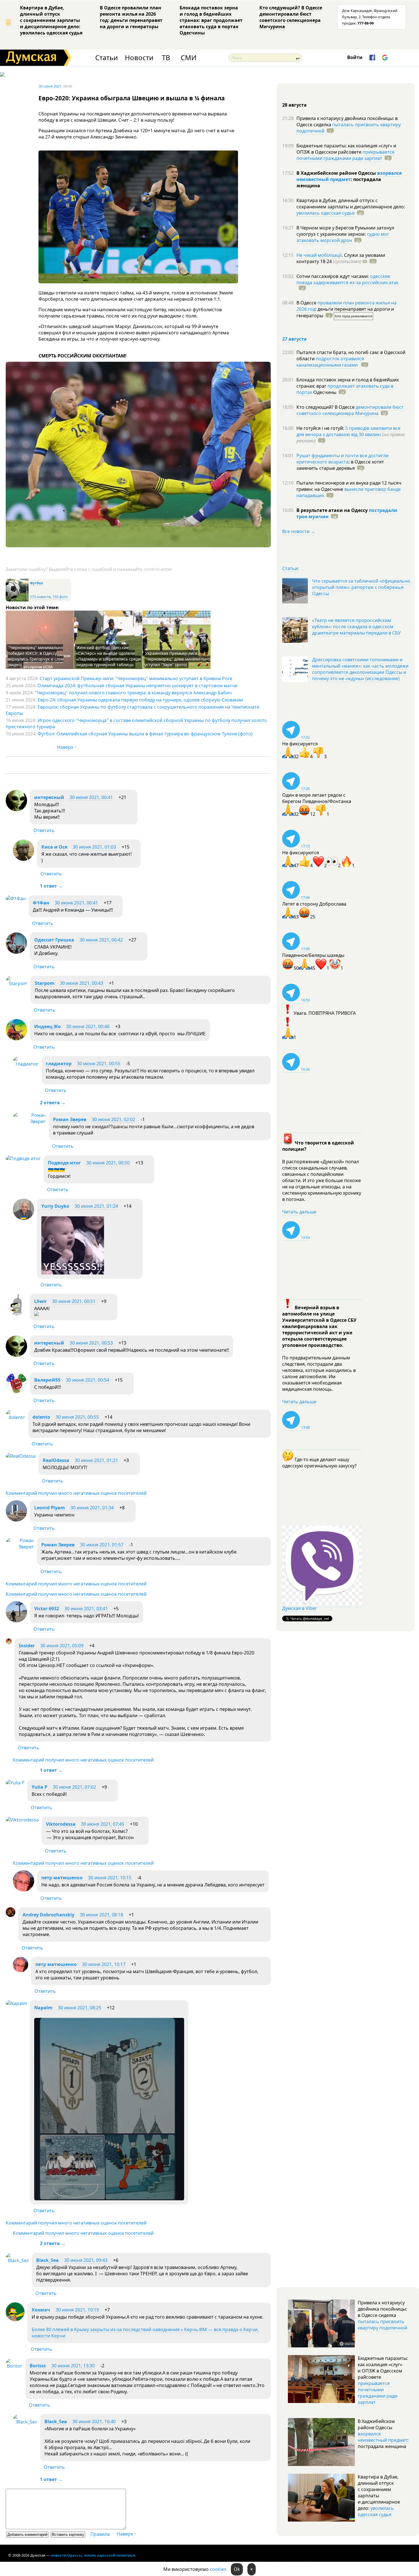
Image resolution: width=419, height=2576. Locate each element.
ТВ (166, 58)
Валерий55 (47, 1380)
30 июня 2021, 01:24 (96, 1206)
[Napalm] (16, 2003)
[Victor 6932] (16, 1621)
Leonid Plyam (50, 1508)
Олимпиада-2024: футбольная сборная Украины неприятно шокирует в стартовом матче (137, 686)
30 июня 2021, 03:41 (86, 1609)
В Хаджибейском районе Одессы (337, 173)
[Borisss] (14, 2366)
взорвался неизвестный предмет (349, 176)
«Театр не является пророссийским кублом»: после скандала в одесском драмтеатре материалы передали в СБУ (356, 627)
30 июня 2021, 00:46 (88, 1026)
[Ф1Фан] (16, 898)
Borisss (38, 2366)
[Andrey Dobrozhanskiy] (11, 1915)
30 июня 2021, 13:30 (73, 2366)
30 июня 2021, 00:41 (91, 797)
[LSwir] (16, 1314)
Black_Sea (47, 2260)
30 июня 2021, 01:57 (102, 1545)
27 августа (294, 339)
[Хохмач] (15, 2319)
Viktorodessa (61, 1824)
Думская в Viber (300, 1608)
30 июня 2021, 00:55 (99, 1064)
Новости (139, 58)
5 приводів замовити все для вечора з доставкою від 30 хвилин (348, 431)
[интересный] (16, 810)
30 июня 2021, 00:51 (74, 1301)
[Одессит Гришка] (16, 952)
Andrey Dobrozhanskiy (48, 1915)
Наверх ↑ (67, 747)
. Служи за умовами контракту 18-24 (341, 258)
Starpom (45, 983)
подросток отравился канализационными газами (330, 362)
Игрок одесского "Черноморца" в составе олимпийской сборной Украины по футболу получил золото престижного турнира (136, 723)
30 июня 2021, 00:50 (108, 1163)
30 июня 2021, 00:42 (101, 940)
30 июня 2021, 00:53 (91, 1343)
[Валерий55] (16, 1392)
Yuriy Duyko (55, 1206)
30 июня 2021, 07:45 (103, 1824)
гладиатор (59, 1064)
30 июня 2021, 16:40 (94, 2422)
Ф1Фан (41, 903)
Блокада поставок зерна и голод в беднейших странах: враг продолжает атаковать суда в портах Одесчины (211, 20)
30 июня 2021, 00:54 (88, 1380)
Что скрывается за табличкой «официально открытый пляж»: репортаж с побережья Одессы (361, 587)
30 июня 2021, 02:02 (113, 1119)
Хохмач (41, 2310)
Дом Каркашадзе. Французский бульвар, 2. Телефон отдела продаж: (370, 17)
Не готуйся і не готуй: (321, 428)
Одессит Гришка (54, 940)
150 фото (60, 597)
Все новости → (299, 531)
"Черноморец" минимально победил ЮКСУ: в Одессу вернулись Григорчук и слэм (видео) (36, 656)
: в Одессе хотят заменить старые (340, 465)
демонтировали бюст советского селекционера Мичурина (350, 410)
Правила (100, 2534)
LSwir (40, 1301)
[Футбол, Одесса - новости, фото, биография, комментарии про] (17, 600)
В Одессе (307, 303)
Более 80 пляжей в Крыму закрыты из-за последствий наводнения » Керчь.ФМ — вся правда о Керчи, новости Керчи (145, 2333)
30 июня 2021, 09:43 (86, 2260)
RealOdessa (56, 1460)
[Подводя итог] (23, 1158)
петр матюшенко (62, 1878)
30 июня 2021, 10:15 (110, 1878)
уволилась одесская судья (326, 213)
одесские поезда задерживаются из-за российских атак (347, 279)
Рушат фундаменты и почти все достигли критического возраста (342, 459)
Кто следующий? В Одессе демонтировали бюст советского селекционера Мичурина (291, 17)
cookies (218, 2569)
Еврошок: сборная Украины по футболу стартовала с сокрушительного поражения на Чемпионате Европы (133, 710)
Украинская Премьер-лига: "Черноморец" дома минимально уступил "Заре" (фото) (177, 659)
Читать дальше (299, 1212)
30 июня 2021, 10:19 (77, 2310)
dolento (41, 1417)
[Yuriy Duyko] (24, 1218)
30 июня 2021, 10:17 (104, 1964)
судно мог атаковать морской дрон (343, 237)
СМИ (189, 58)
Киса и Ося (54, 847)
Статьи (106, 58)
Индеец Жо (47, 1026)
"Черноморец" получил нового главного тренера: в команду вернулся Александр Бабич (133, 693)
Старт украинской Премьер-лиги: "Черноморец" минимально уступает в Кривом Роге (136, 678)
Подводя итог (64, 1163)
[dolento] (16, 1417)
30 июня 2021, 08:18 (101, 1915)
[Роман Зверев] (29, 1121)
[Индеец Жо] (16, 1039)
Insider (27, 1646)
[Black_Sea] (17, 2260)
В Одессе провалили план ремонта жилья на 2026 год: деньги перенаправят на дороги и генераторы (131, 17)
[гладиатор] (26, 1064)
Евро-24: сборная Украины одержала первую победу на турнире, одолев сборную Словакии (140, 700)
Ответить (44, 830)
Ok (237, 2569)
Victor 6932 (47, 1609)
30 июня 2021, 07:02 (74, 1787)
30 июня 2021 (50, 86)
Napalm (43, 2008)
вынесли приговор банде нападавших (349, 492)
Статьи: (291, 568)
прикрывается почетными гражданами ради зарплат (345, 155)
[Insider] (9, 1642)
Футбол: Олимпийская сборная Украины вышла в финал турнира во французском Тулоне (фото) (145, 734)
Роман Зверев (70, 1119)
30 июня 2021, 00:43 (82, 983)
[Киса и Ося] (24, 859)
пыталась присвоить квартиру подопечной (349, 128)
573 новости (40, 597)
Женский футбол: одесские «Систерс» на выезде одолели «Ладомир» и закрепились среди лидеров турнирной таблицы (108, 656)
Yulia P (39, 1787)
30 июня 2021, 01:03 (94, 847)
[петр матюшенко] (24, 1890)
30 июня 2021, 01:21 (96, 1460)
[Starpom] (17, 983)
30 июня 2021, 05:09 (62, 1646)
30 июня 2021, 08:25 (80, 2008)
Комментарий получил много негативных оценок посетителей (76, 1493)
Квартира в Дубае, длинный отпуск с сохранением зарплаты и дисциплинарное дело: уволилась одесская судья (51, 20)
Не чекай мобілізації (319, 255)
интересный (49, 797)
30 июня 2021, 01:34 (92, 1508)
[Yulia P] (15, 1783)
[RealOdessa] (21, 1456)
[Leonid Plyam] (16, 1520)
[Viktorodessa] (22, 1820)
